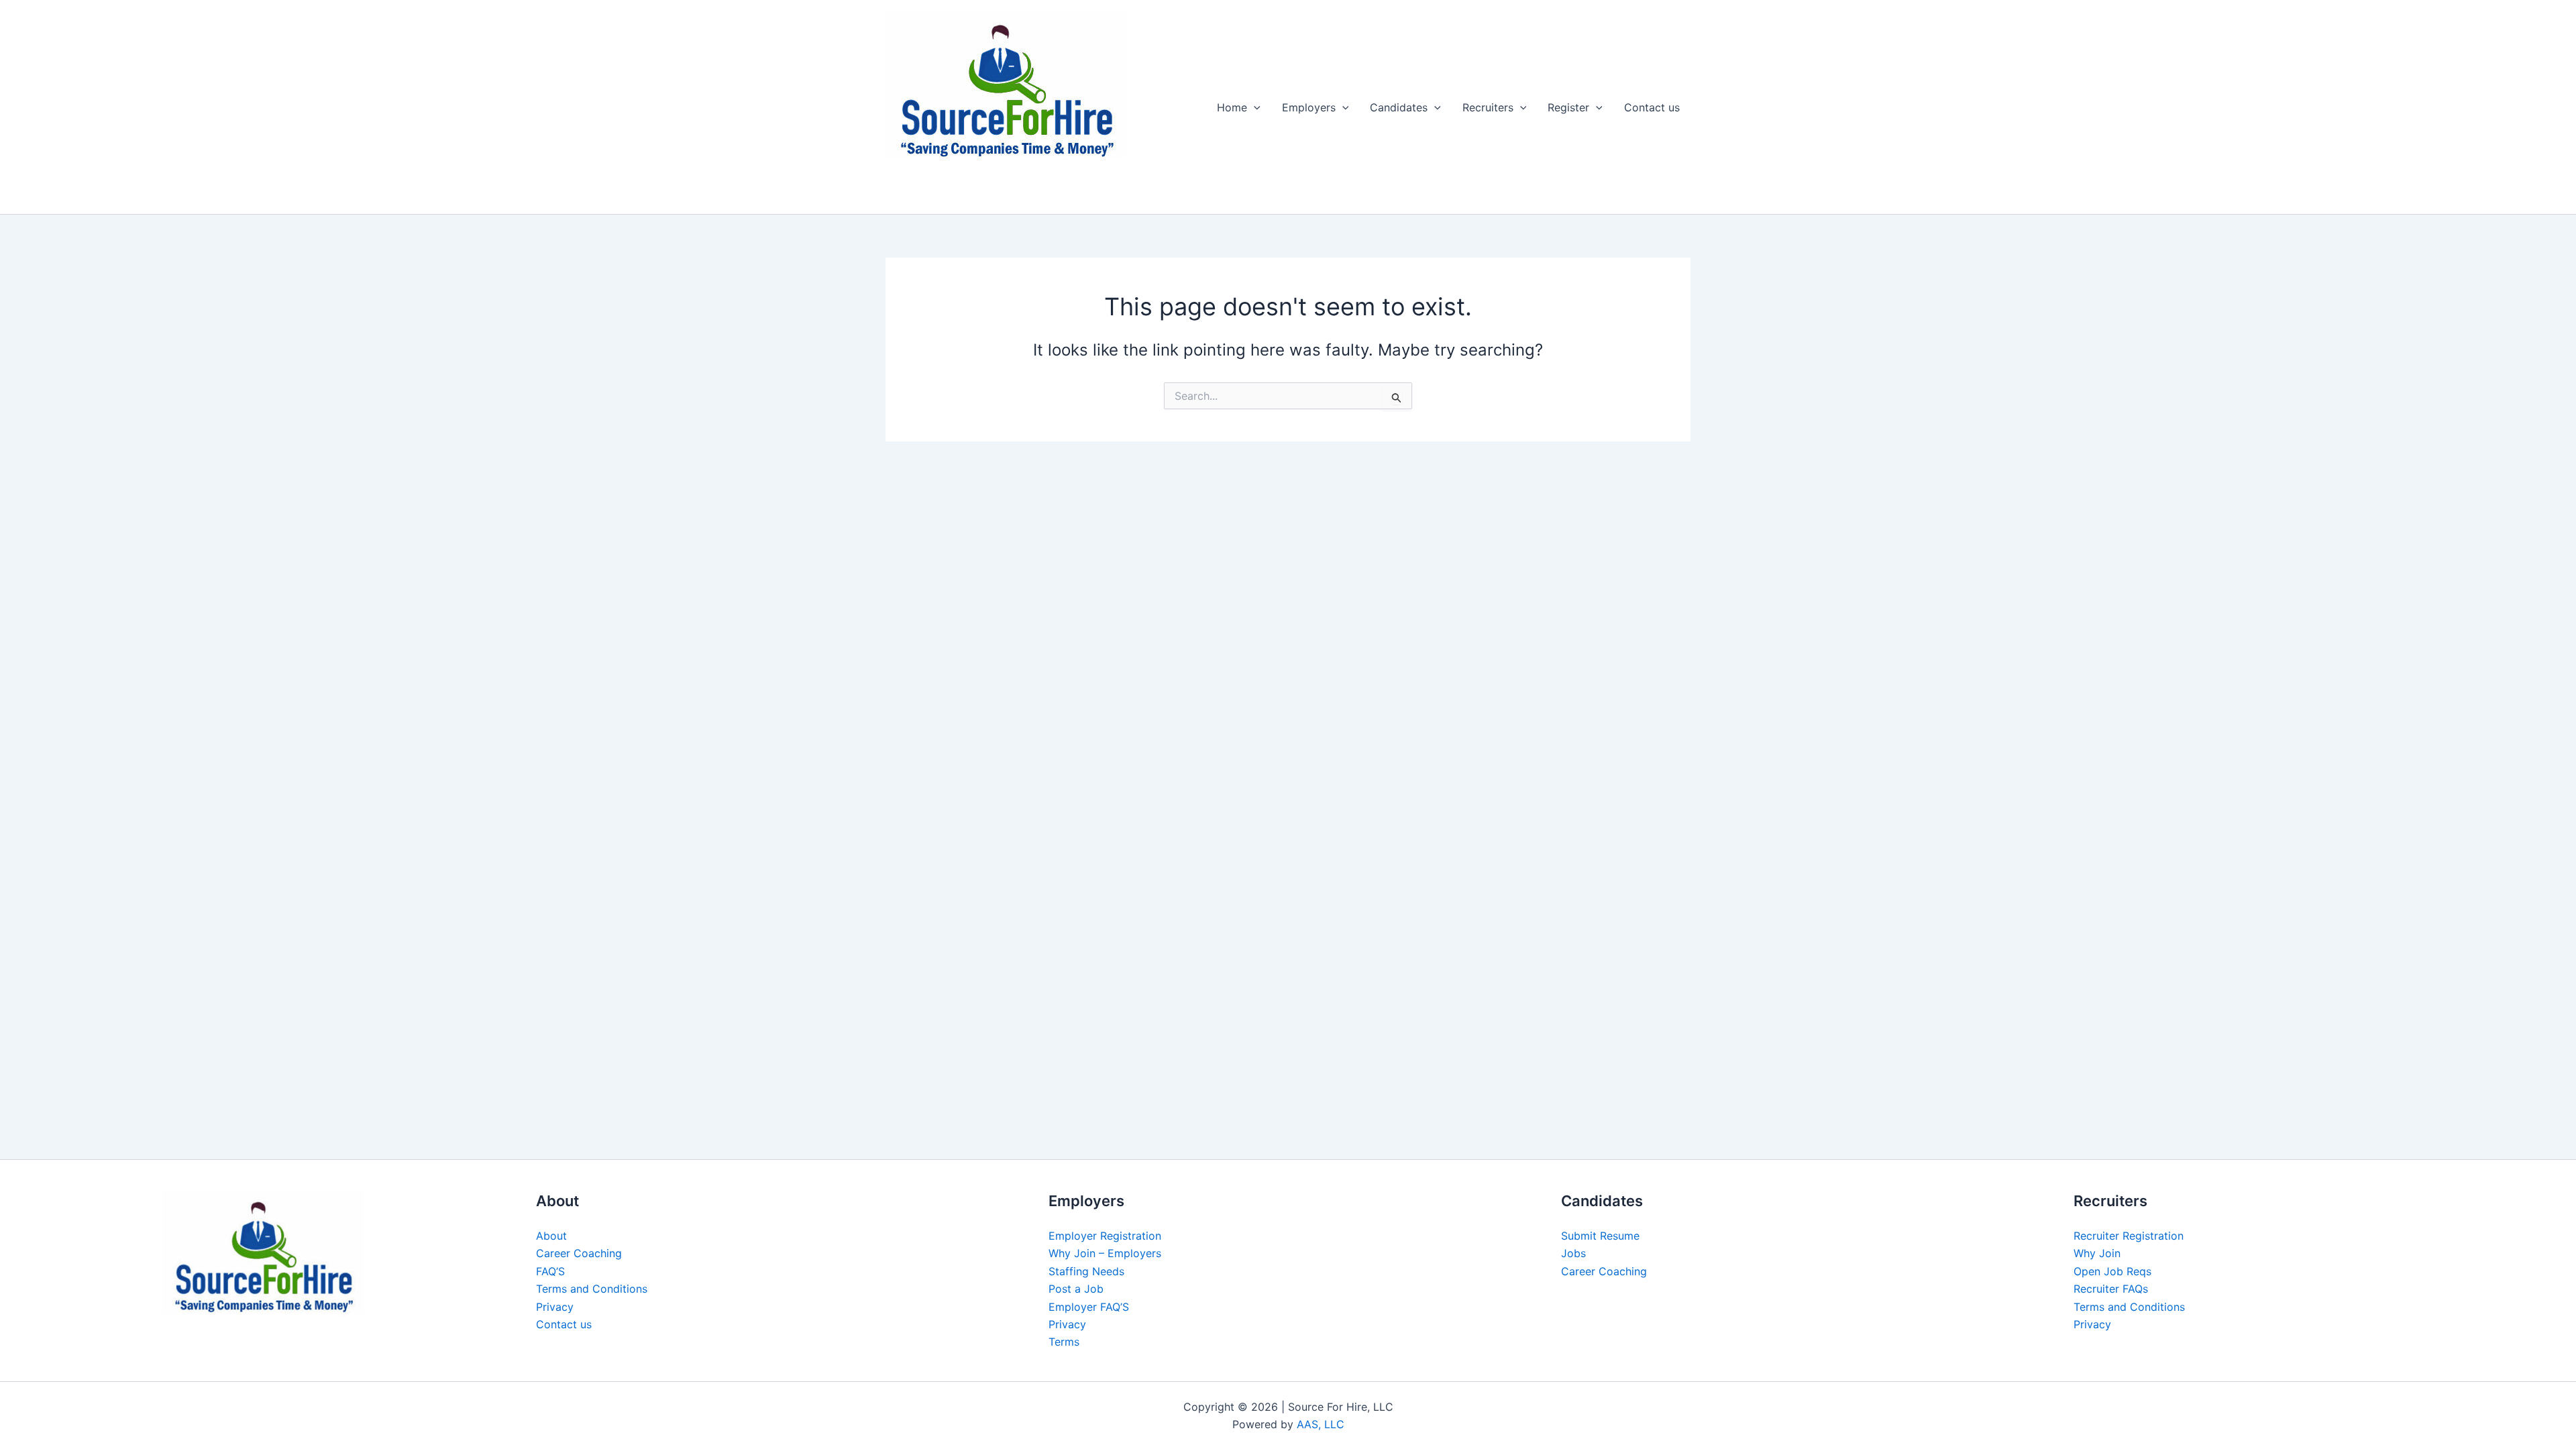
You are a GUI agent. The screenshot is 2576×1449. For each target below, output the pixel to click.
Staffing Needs (1086, 1271)
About (551, 1236)
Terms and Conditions (592, 1289)
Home (1232, 107)
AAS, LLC (1321, 1424)
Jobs (1573, 1253)
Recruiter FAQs (2111, 1289)
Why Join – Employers (1105, 1253)
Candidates (1399, 107)
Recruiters (1488, 107)
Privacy (555, 1307)
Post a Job (1076, 1289)
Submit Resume (1600, 1236)
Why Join (2097, 1253)
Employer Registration (1105, 1236)
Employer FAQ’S (1089, 1307)
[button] (1254, 107)
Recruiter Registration (2129, 1236)
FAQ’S (550, 1271)
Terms (1064, 1342)
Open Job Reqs (2112, 1271)
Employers (1309, 107)
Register (1568, 107)
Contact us (1652, 107)
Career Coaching (579, 1253)
